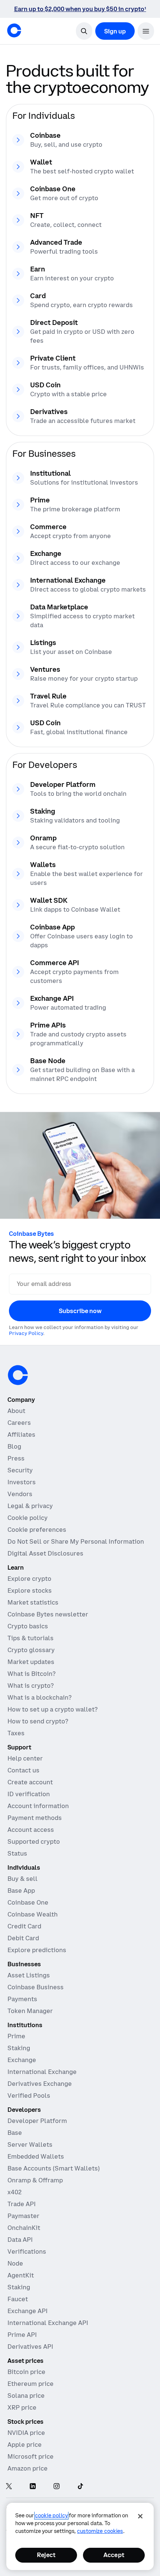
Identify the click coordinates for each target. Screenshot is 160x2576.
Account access (31, 1830)
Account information (38, 1806)
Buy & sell (23, 1879)
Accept (114, 2555)
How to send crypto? (38, 1721)
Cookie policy (28, 1518)
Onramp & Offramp (35, 2180)
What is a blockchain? (39, 1697)
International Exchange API (48, 2323)
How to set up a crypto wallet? (52, 1709)
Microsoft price (31, 2456)
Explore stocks (30, 1590)
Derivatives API (30, 2347)
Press (16, 1458)
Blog (14, 1446)
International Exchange (42, 2072)
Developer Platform (37, 2121)
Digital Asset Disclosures (45, 1553)
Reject (46, 2555)
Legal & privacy (30, 1506)
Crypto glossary (31, 1650)
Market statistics (33, 1602)
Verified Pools (29, 2095)
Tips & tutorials (31, 1638)
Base (15, 2133)
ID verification (29, 1794)
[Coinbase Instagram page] (57, 2487)
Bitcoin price (26, 2372)
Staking (19, 2048)
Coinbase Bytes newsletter (48, 1614)
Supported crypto (34, 1841)
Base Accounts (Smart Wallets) (54, 2168)
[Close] (140, 2516)
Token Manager (30, 2011)
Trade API (22, 2204)
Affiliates (21, 1434)
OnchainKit (24, 2228)
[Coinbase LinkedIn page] (33, 2487)
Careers (19, 1423)
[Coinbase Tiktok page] (80, 2487)
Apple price (25, 2445)
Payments (22, 1999)
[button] (146, 31)
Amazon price (28, 2468)
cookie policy (51, 2515)
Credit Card (24, 1926)
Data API (20, 2240)
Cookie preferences (37, 1530)
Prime (16, 2036)
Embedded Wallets (36, 2156)
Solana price (26, 2396)
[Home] (14, 30)
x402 (15, 2192)
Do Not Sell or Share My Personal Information (76, 1541)
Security (20, 1470)
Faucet (18, 2299)
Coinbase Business (36, 1987)
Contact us (23, 1770)
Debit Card (23, 1938)
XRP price (22, 2407)
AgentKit (21, 2275)
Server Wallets (30, 2145)
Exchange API (28, 2311)
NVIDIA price (26, 2433)
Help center (25, 1758)
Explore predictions (37, 1950)
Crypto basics (28, 1626)
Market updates (31, 1662)
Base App (21, 1891)
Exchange (22, 2060)
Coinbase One (28, 1902)
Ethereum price (31, 2384)
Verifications (27, 2251)
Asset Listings (29, 1975)
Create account (30, 1782)
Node (15, 2263)
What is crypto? (31, 1686)
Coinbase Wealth (33, 1914)
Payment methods (35, 1818)
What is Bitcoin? (31, 1674)
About (16, 1411)
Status (17, 1853)
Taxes (16, 1733)
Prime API (22, 2335)
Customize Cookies (100, 2531)
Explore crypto (29, 1579)
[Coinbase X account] (9, 2487)
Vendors (20, 1494)
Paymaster (23, 2216)
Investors (22, 1482)
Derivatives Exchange (40, 2084)
